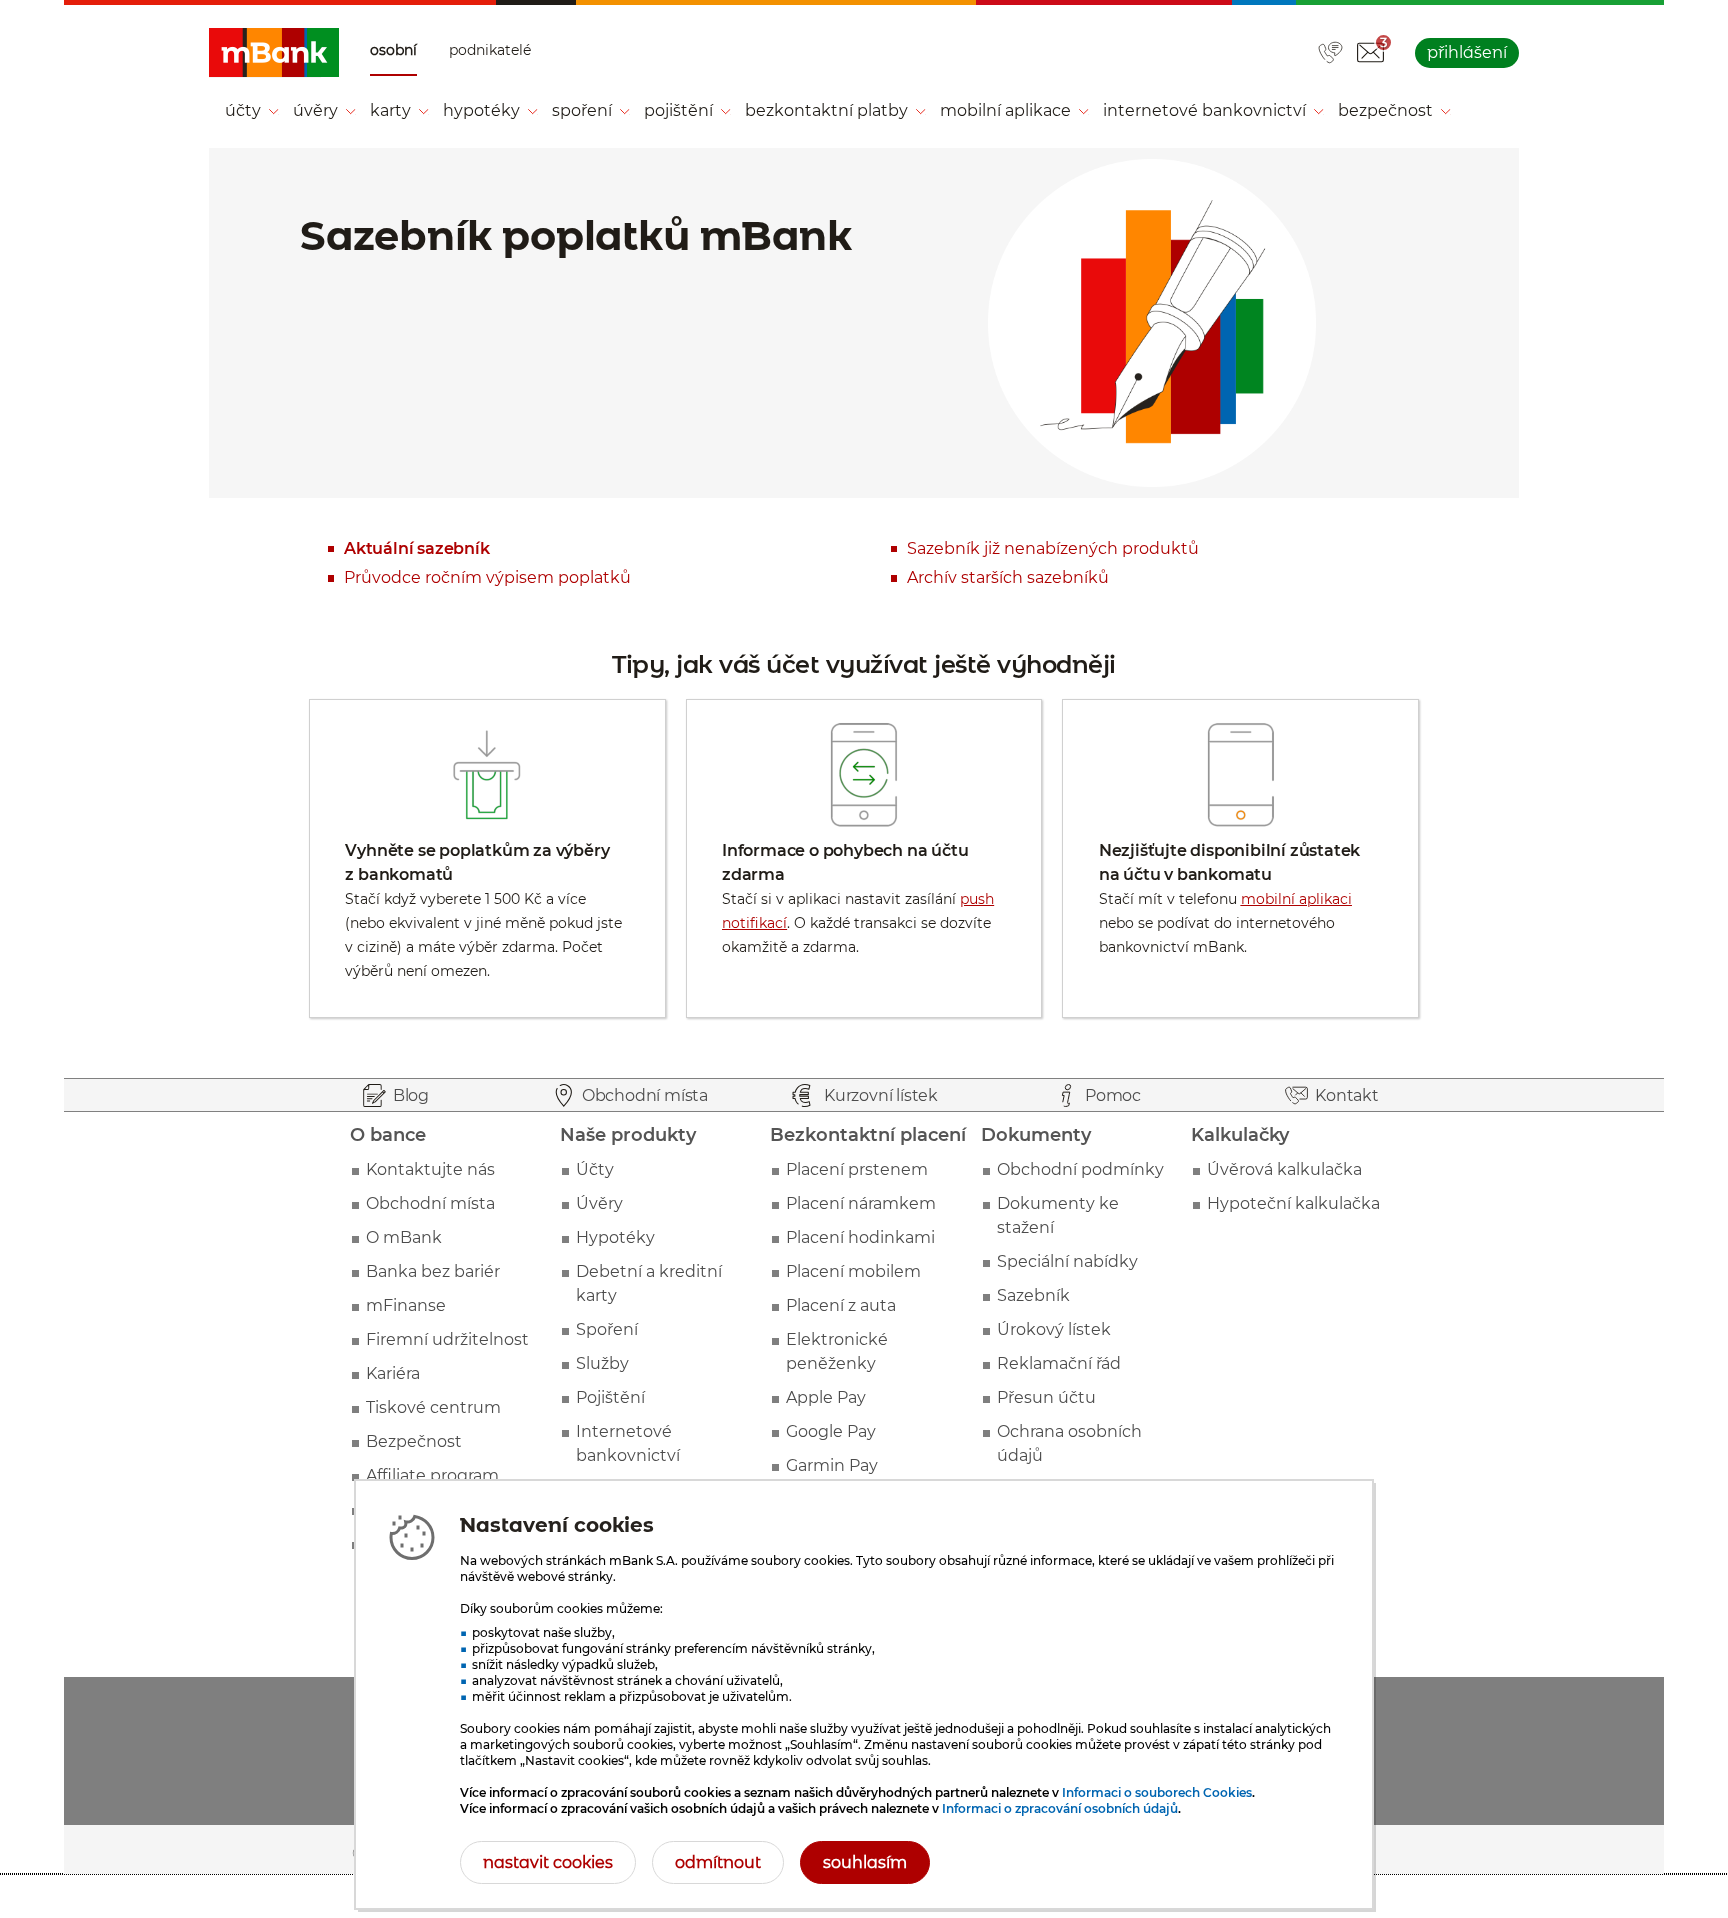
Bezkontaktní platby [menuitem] (826, 110)
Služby (602, 1363)
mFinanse (406, 1305)
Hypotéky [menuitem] (481, 110)
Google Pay (831, 1431)
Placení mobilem (853, 1271)
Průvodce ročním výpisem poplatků (487, 577)
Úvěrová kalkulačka (1284, 1169)
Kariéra (393, 1373)
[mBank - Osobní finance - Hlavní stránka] (274, 53)
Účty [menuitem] (243, 110)
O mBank (404, 1237)
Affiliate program (432, 1475)
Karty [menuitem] (390, 110)
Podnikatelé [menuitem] (490, 50)
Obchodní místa (430, 1203)
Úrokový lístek (1054, 1329)
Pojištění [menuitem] (678, 110)
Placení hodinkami (860, 1237)
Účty (595, 1169)
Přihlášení (1467, 52)
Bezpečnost (414, 1441)
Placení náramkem (861, 1203)
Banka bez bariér (433, 1271)
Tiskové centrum (433, 1407)
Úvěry (599, 1203)
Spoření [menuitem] (582, 110)
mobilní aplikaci (1296, 899)
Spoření (607, 1329)
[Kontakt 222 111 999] (1330, 54)
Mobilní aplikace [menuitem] (1005, 110)
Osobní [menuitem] (393, 50)
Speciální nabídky (1067, 1261)
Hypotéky (615, 1237)
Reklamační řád (1059, 1363)
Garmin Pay (832, 1465)
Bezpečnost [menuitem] (1385, 110)
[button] (1370, 53)
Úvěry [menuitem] (315, 110)
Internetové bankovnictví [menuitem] (1204, 110)
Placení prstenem (857, 1169)
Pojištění (610, 1397)
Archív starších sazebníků (1008, 577)
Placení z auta (841, 1305)
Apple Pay (826, 1397)
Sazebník (1033, 1295)
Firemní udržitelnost (447, 1339)
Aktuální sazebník (417, 548)
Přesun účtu (1046, 1397)
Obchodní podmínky (1080, 1169)
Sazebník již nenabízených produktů (1053, 548)
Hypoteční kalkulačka (1293, 1203)
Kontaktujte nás (430, 1169)
